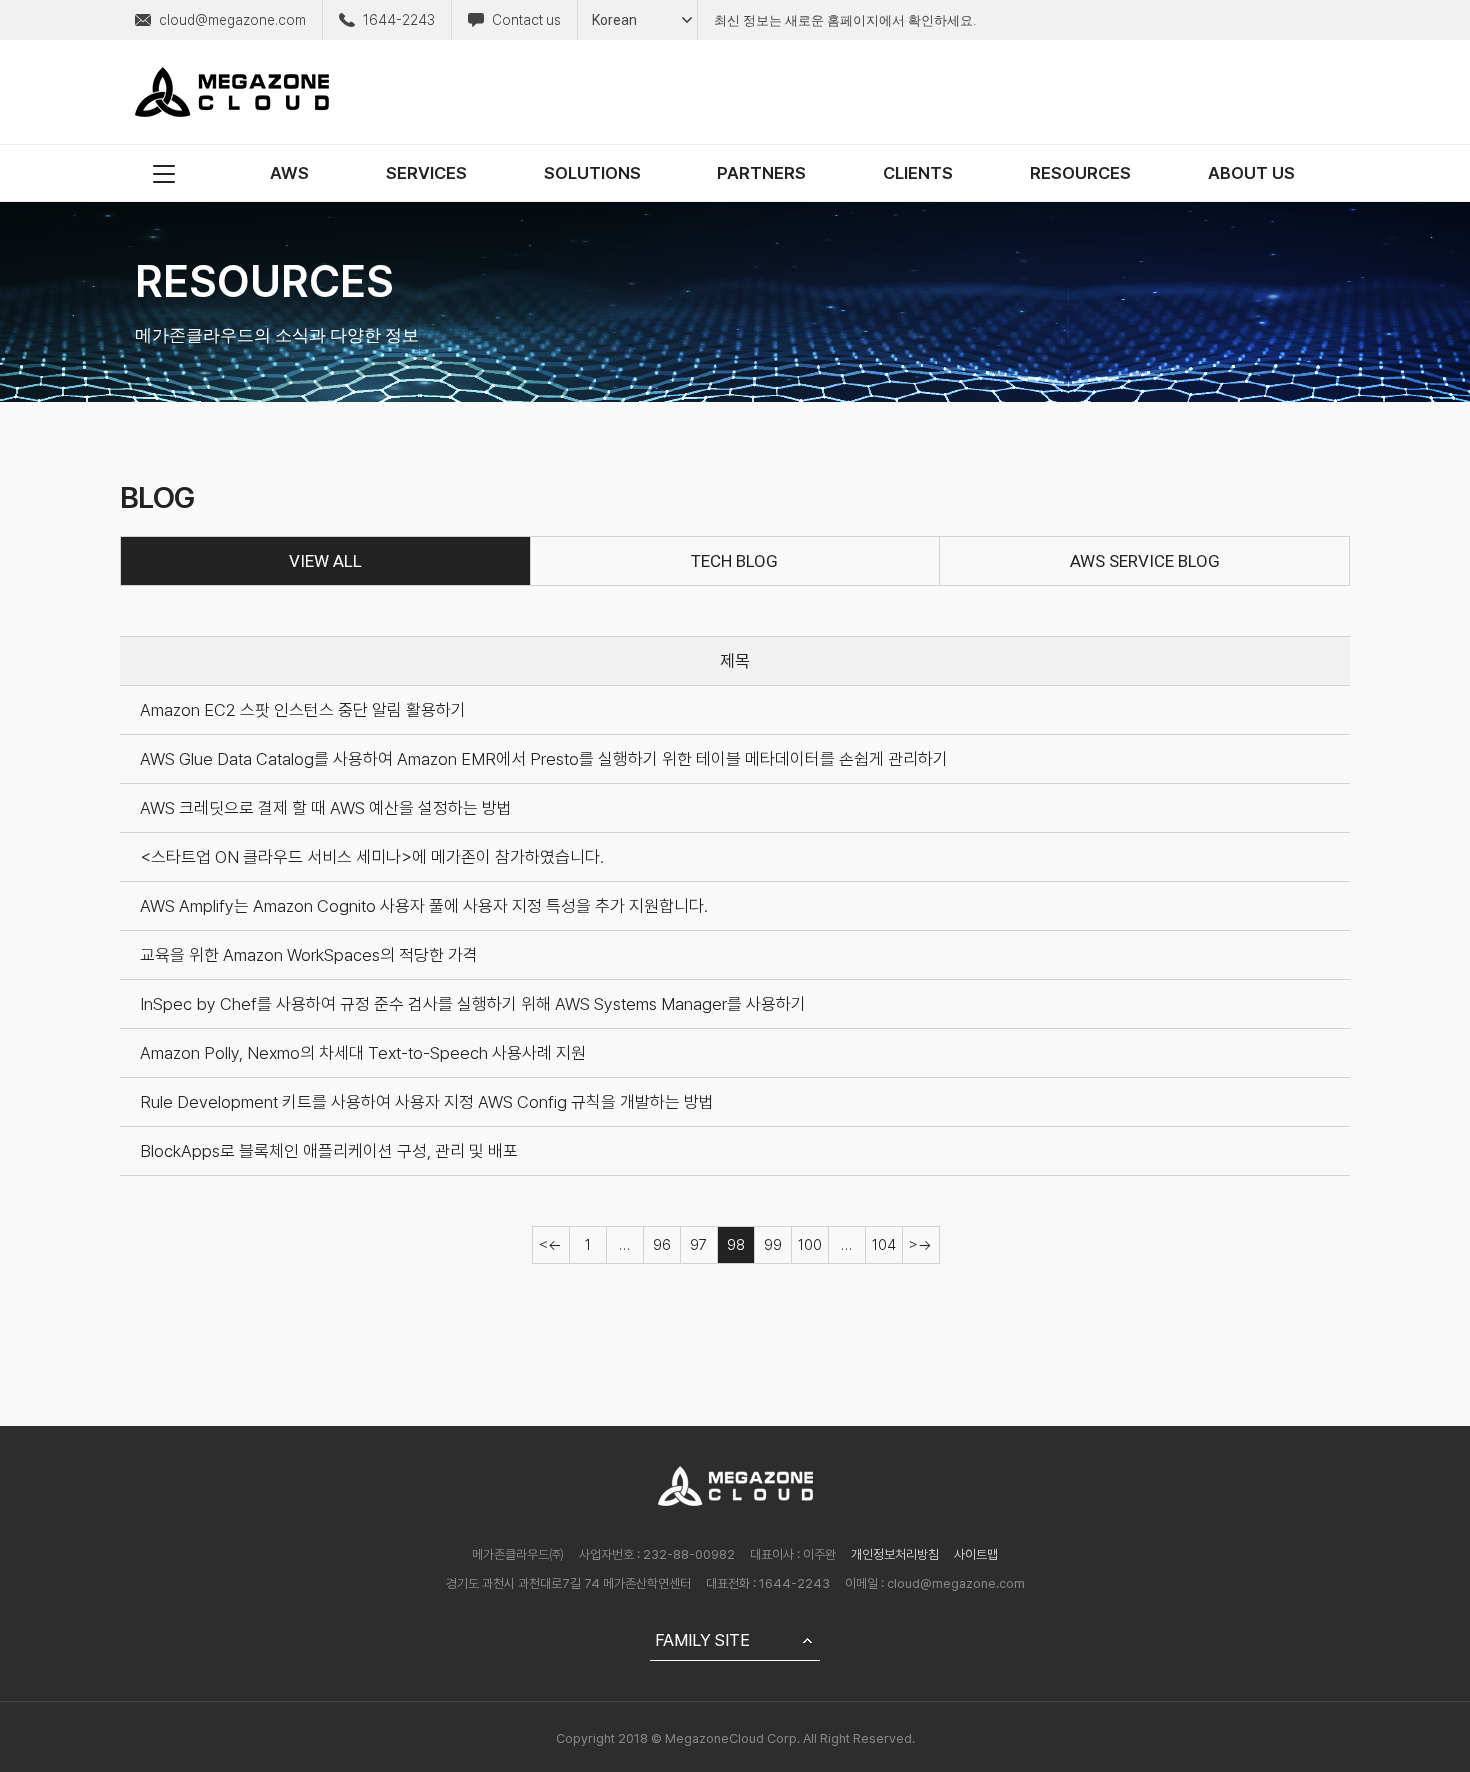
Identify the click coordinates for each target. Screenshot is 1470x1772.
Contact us (526, 20)
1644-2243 (399, 20)
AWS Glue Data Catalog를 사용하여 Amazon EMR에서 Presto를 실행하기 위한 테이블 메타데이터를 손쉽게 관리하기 (544, 759)
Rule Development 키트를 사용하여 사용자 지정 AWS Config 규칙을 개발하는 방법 (427, 1102)
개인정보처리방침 (895, 1554)
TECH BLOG (734, 561)
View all (325, 561)
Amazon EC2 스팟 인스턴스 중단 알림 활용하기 (303, 710)
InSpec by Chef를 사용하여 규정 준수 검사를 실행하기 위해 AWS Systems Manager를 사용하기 (473, 1004)
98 (736, 1245)
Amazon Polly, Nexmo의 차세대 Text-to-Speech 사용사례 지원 (363, 1053)
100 (810, 1245)
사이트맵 (976, 1554)
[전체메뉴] (164, 173)
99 (773, 1245)
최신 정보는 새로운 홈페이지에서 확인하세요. (845, 20)
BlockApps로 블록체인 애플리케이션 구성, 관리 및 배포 (329, 1151)
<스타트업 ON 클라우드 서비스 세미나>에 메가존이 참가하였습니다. (372, 857)
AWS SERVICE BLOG (1145, 561)
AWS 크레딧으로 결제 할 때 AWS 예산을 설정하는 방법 (326, 808)
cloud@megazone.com (232, 20)
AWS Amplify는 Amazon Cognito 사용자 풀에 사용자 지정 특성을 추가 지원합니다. (424, 906)
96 (662, 1245)
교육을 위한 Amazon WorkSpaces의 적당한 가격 (309, 955)
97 (698, 1245)
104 (884, 1245)
